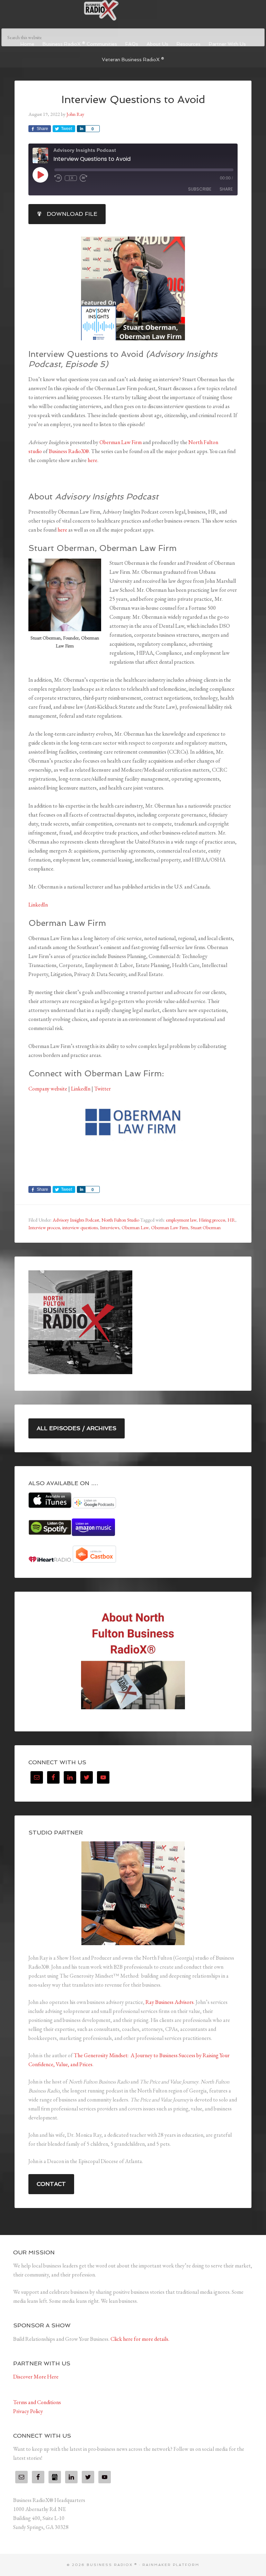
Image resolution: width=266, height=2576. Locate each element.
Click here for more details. (140, 2339)
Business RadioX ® (133, 10)
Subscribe (200, 189)
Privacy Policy (28, 2411)
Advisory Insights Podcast (76, 1220)
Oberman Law (135, 1227)
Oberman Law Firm (121, 442)
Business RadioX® (69, 451)
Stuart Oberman (206, 1227)
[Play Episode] (40, 175)
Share (226, 189)
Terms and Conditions (37, 2402)
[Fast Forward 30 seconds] (83, 178)
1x (71, 178)
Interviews (110, 1227)
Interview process (44, 1227)
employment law (181, 1220)
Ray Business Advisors (170, 2002)
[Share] (81, 129)
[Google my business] (55, 2477)
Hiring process (212, 1220)
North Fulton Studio (120, 1220)
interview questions (80, 1227)
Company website (48, 1089)
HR (231, 1220)
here (92, 460)
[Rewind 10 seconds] (58, 178)
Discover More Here (36, 2377)
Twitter (103, 1089)
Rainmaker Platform (171, 2565)
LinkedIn (38, 905)
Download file (72, 214)
